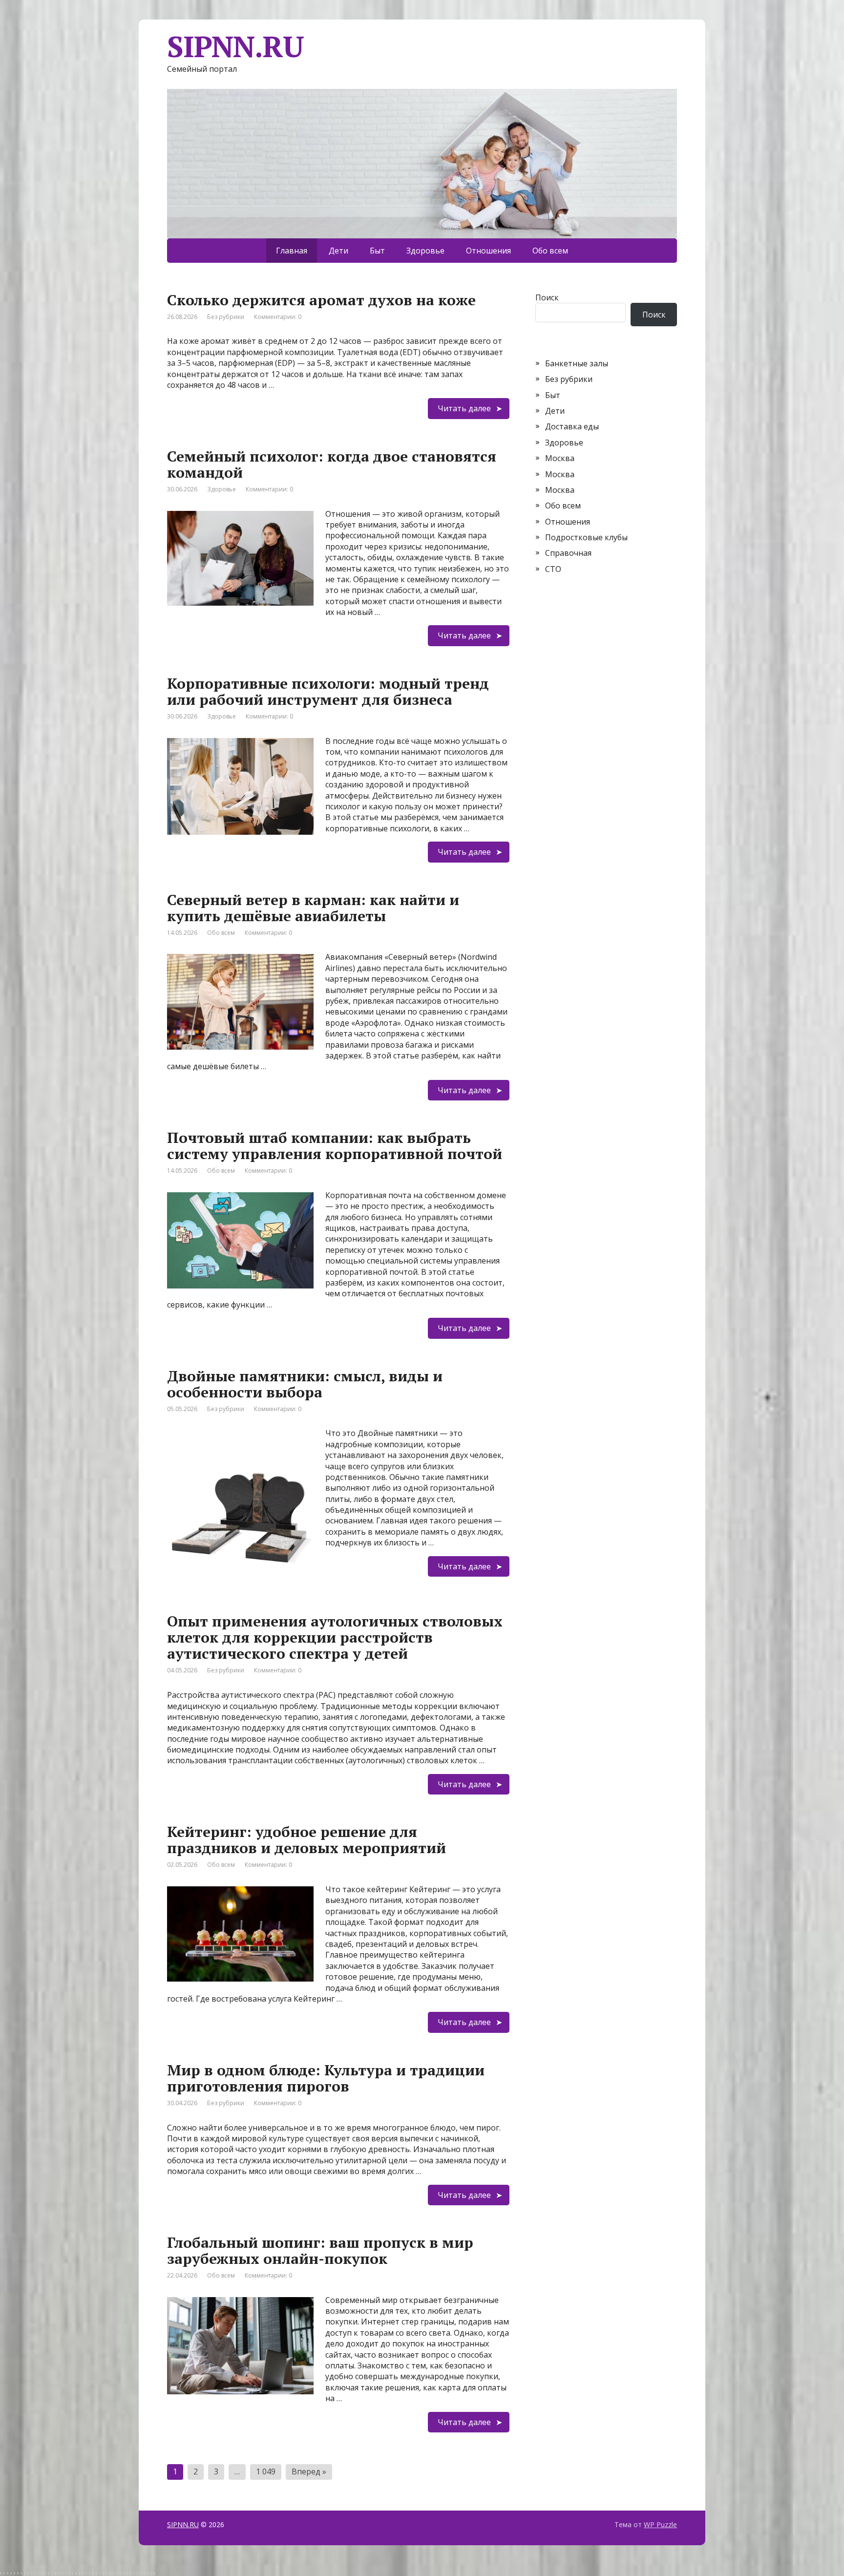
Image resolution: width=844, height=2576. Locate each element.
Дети (338, 251)
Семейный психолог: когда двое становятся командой (332, 464)
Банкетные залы (577, 363)
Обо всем (550, 251)
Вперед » (309, 2471)
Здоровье (425, 251)
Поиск (547, 297)
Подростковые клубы (586, 537)
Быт (377, 251)
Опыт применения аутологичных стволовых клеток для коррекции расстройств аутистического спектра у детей (335, 1637)
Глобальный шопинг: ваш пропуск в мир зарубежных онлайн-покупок (320, 2250)
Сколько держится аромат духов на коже (321, 300)
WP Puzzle (660, 2524)
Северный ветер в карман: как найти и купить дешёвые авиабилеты (313, 908)
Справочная (568, 553)
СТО (553, 569)
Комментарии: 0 (278, 317)
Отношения (488, 251)
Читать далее (464, 408)
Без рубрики (226, 317)
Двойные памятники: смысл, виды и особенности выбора (305, 1384)
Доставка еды (572, 426)
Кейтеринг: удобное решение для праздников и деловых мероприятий (306, 1840)
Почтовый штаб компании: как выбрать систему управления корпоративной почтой (335, 1146)
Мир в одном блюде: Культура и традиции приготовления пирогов (326, 2078)
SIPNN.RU (183, 2524)
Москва (560, 458)
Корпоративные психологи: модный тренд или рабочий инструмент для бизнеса (328, 691)
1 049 (266, 2471)
